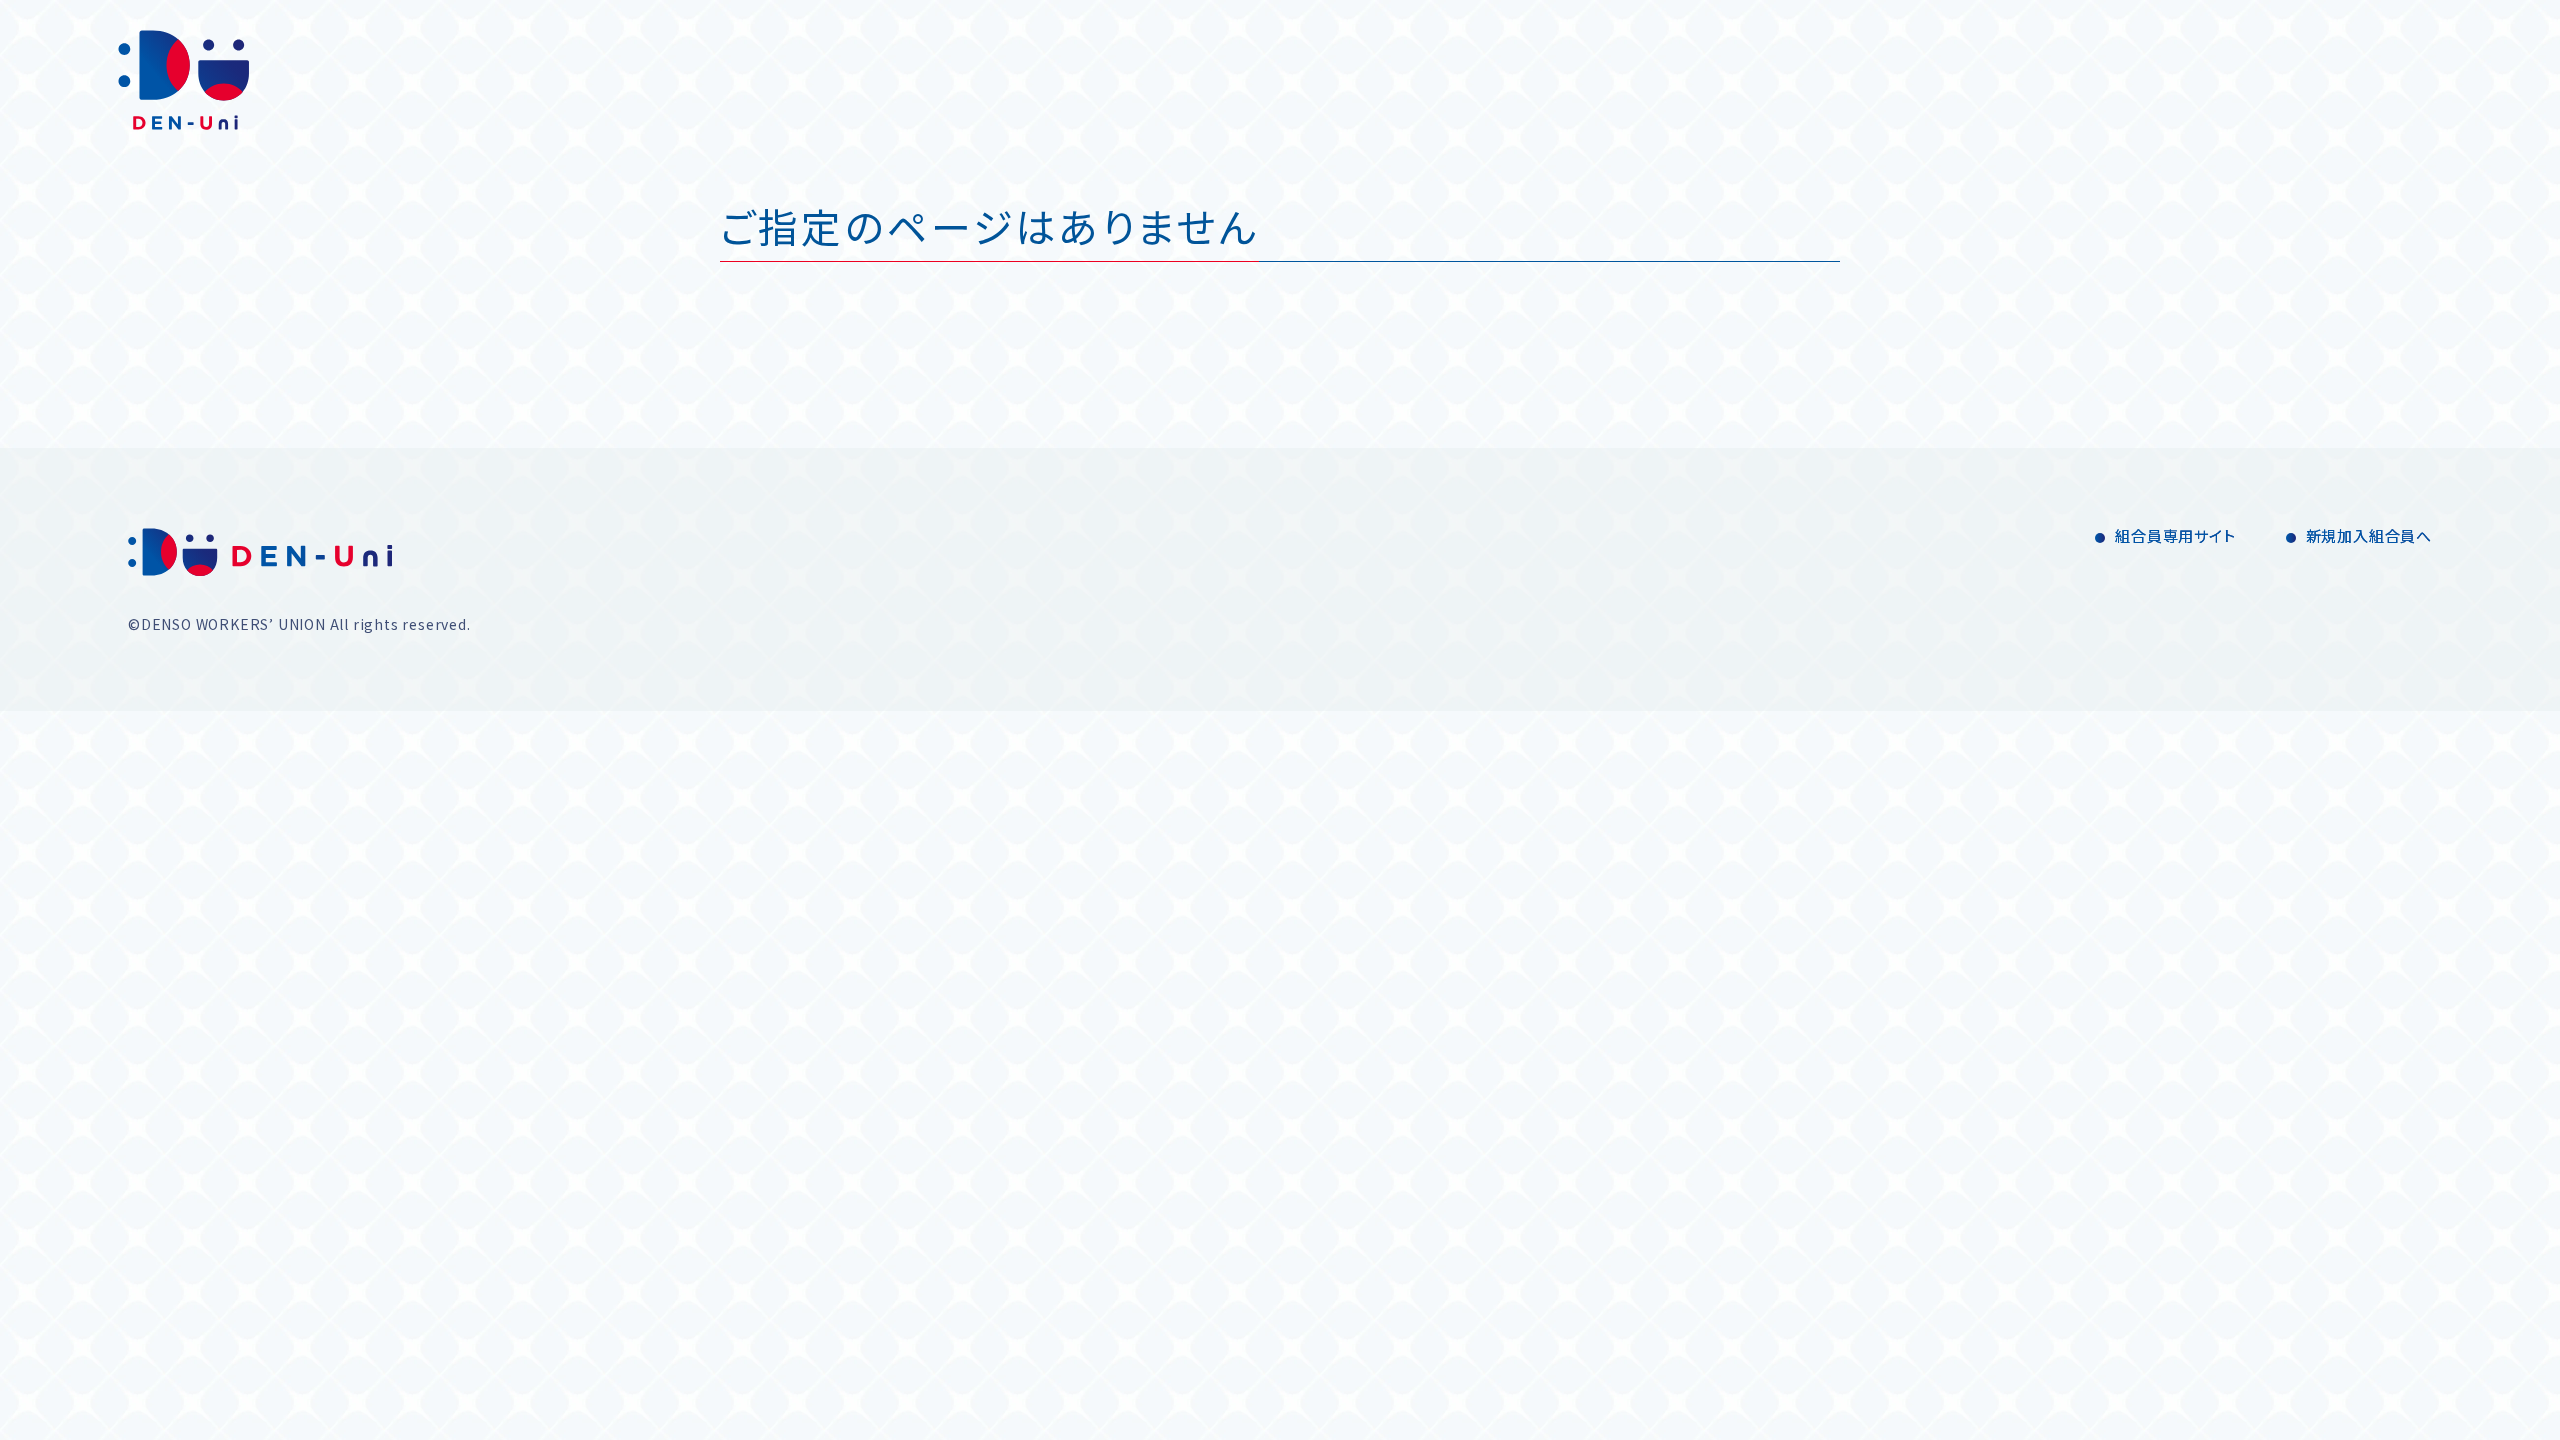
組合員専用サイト (2175, 535)
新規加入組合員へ (2369, 535)
